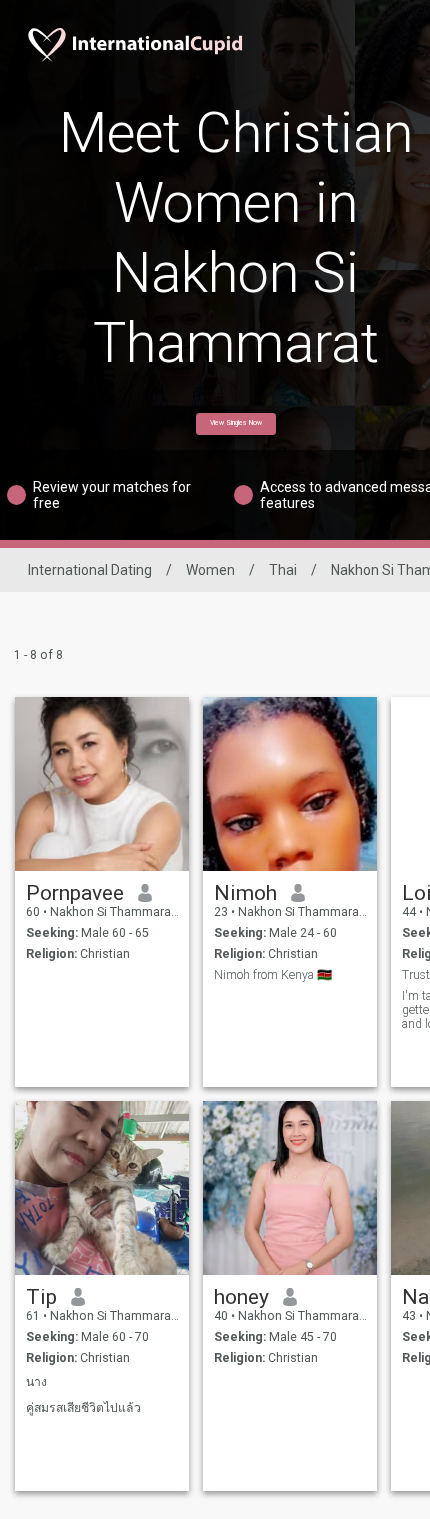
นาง (36, 1382)
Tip (41, 1297)
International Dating (90, 570)
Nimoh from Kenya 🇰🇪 (273, 975)
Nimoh (245, 893)
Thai (283, 570)
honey (241, 1297)
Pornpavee (75, 893)
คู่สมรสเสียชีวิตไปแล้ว (83, 1408)
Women (210, 570)
